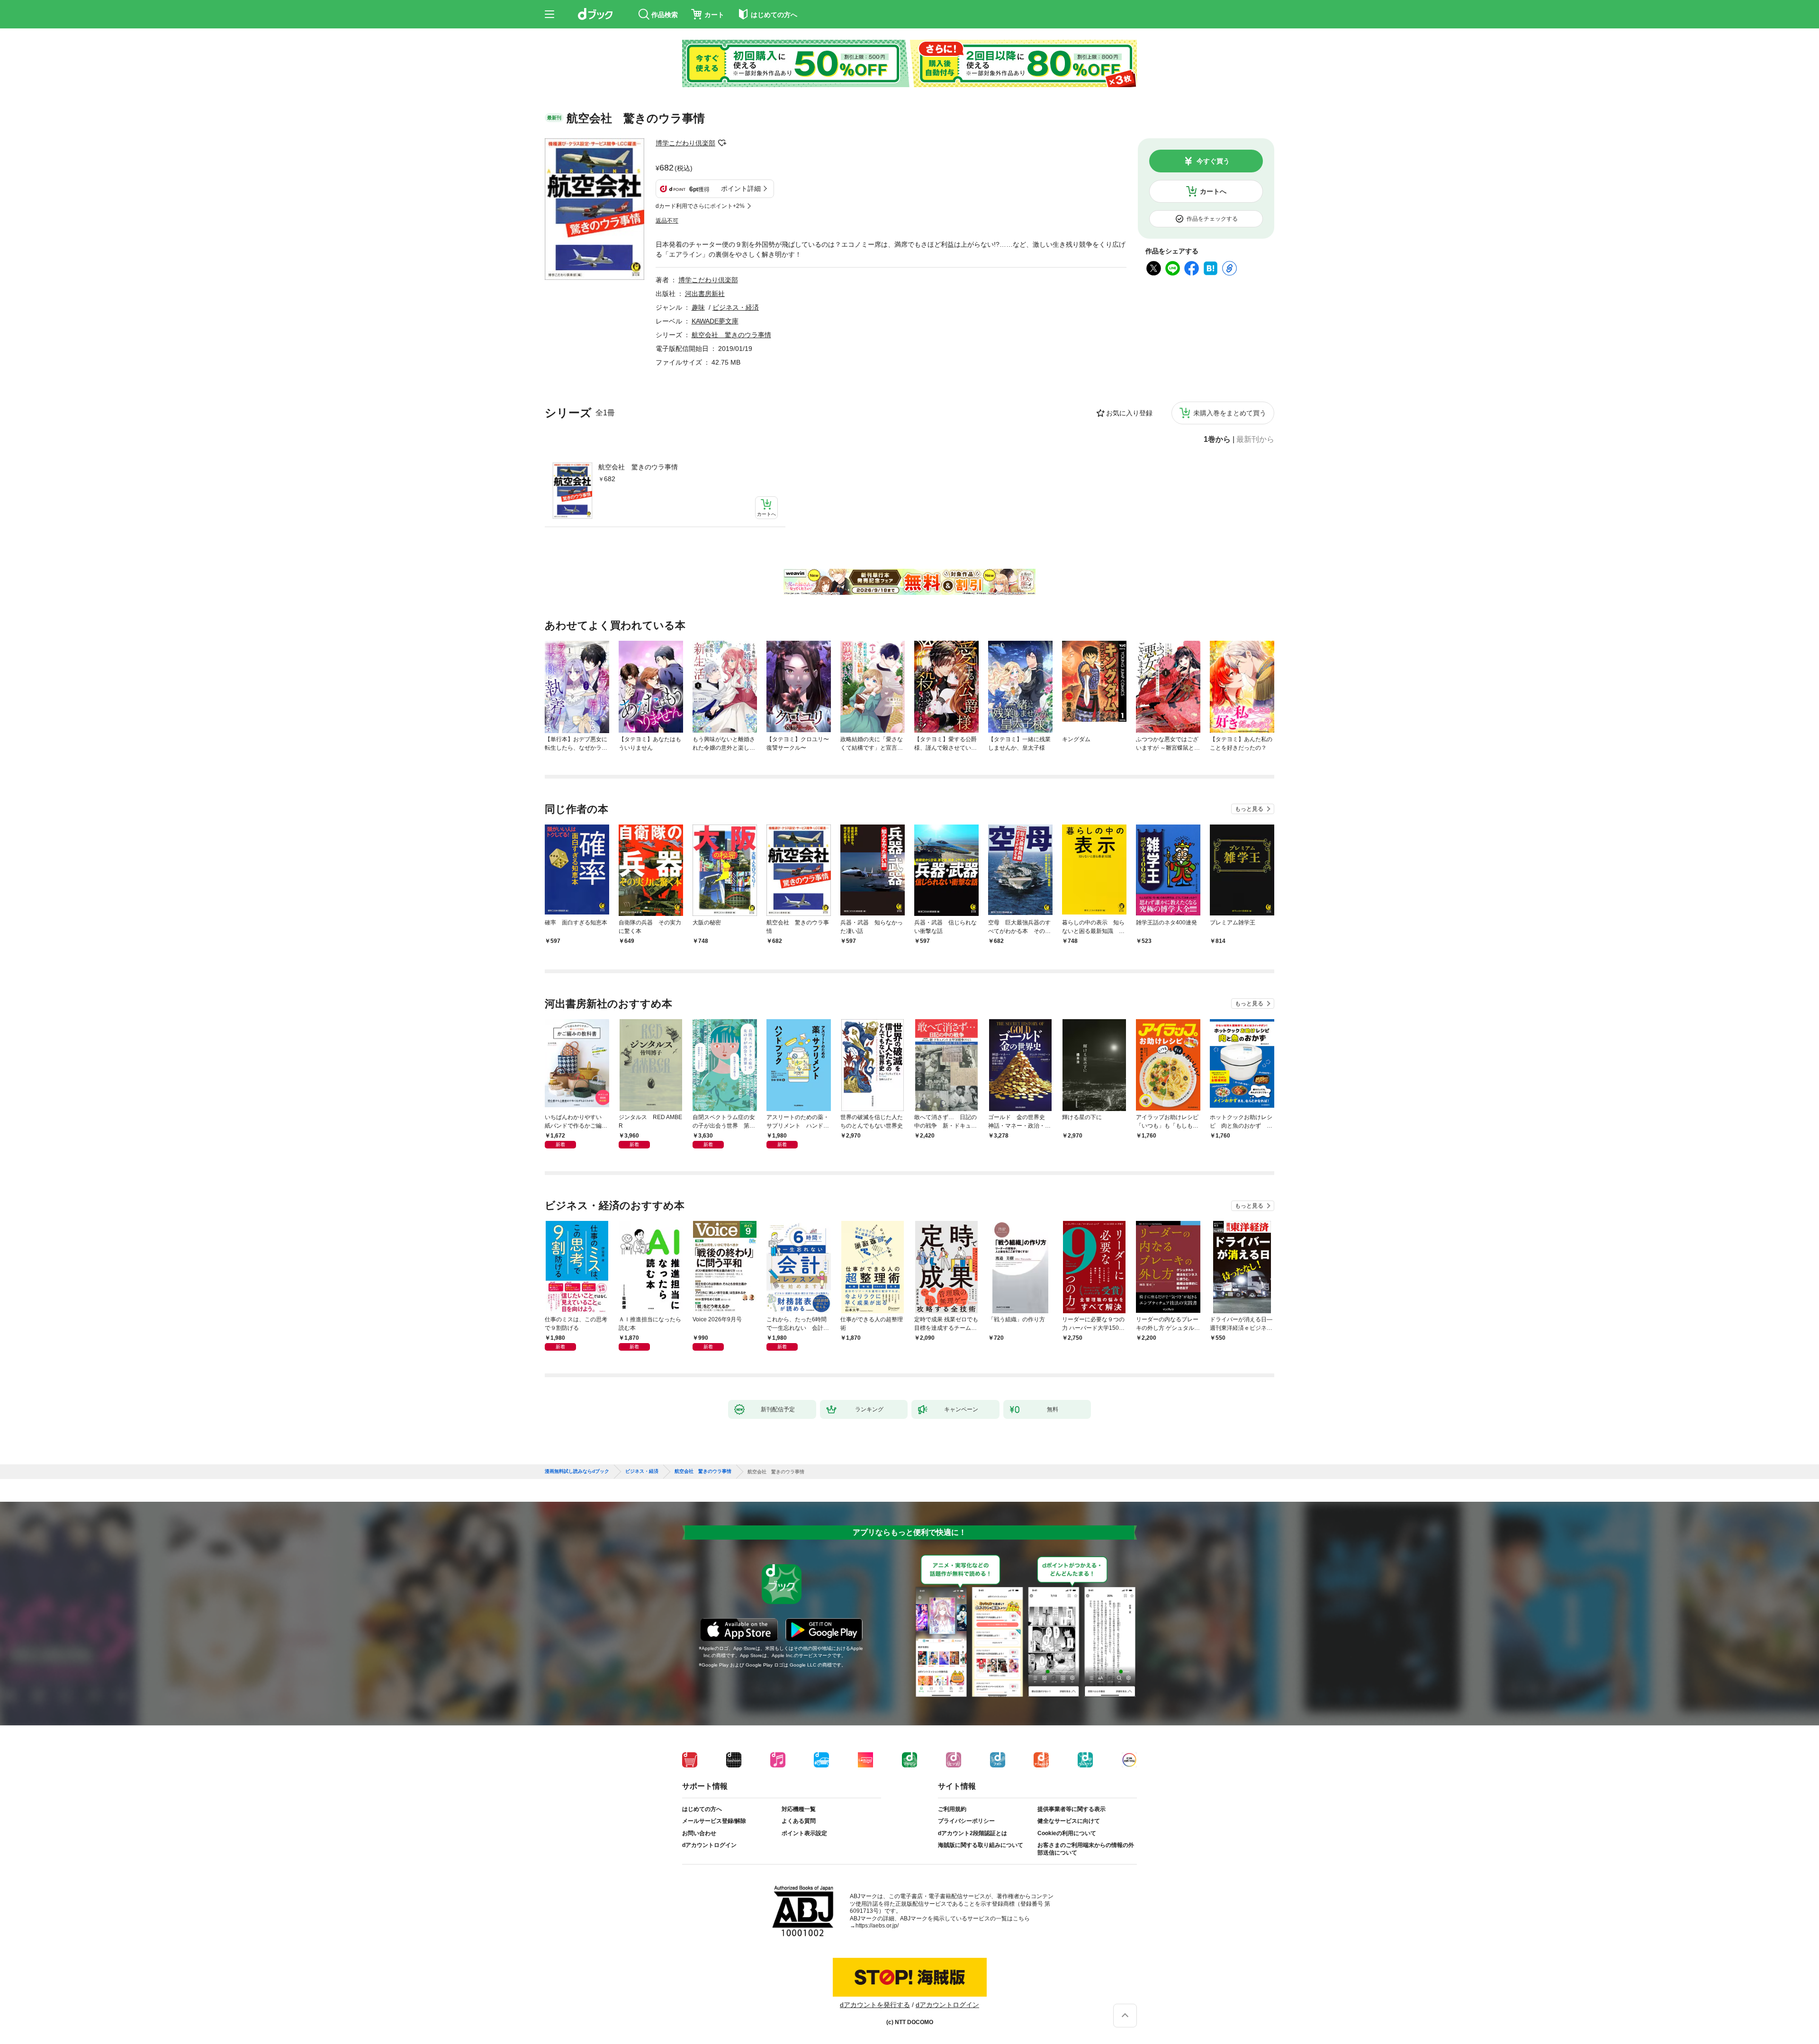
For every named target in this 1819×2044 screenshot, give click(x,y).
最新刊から (1255, 439)
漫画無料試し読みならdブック (577, 1471)
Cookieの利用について (1067, 1833)
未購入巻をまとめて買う (1230, 413)
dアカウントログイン (709, 1845)
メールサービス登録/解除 (714, 1821)
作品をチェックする (1212, 219)
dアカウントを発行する (875, 2005)
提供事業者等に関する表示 (1072, 1809)
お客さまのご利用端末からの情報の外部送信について (1086, 1849)
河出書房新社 (705, 294)
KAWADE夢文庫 (715, 321)
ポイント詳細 (741, 188)
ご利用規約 (952, 1809)
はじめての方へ (702, 1809)
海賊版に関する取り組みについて (981, 1845)
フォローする (722, 143)
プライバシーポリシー (966, 1821)
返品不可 (667, 221)
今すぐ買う (1213, 161)
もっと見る (1249, 809)
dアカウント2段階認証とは (973, 1833)
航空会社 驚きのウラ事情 (638, 467)
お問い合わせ (699, 1833)
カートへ (1213, 191)
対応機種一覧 (799, 1809)
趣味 (698, 307)
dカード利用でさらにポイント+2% (700, 206)
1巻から (1217, 439)
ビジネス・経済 (736, 307)
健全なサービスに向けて (1069, 1821)
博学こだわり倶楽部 (685, 143)
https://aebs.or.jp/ (877, 1926)
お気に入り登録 (1129, 413)
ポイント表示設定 (804, 1833)
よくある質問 (799, 1821)
